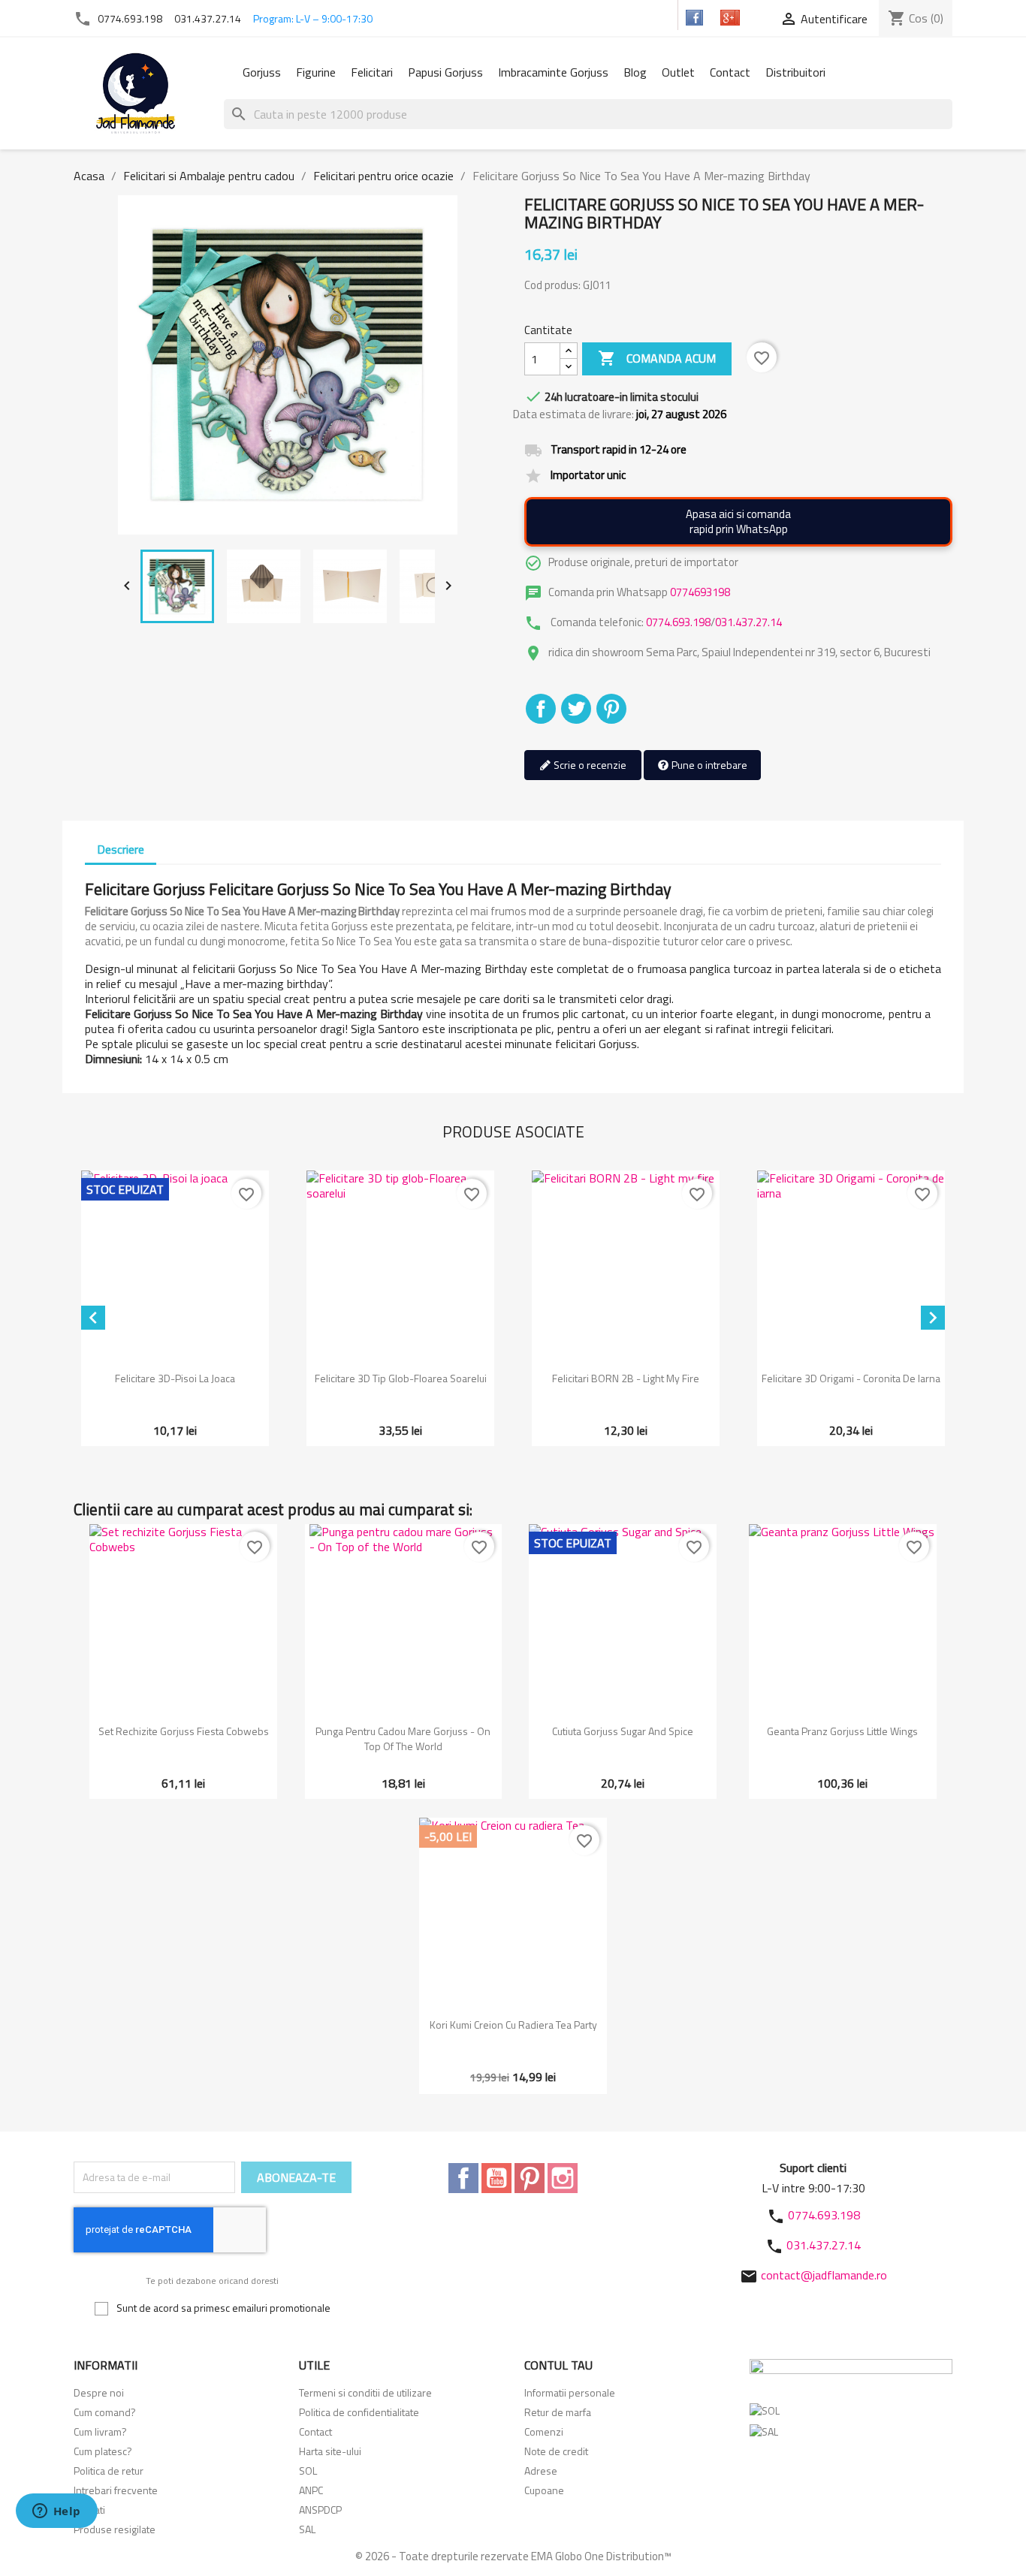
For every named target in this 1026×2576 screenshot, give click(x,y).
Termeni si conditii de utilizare (365, 2392)
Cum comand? (105, 2412)
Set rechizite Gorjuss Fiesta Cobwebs (184, 1731)
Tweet (576, 709)
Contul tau (558, 2365)
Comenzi (544, 2431)
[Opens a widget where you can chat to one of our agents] (56, 2512)
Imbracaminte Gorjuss (553, 72)
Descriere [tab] (121, 849)
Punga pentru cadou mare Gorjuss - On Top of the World (403, 1738)
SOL (308, 2471)
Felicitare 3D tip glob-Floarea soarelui (401, 1378)
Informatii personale (570, 2392)
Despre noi (99, 2392)
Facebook (463, 2178)
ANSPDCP (320, 2510)
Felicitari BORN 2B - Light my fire (626, 1378)
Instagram (563, 2178)
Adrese (541, 2471)
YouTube (496, 2178)
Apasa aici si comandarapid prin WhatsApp (738, 521)
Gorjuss (262, 72)
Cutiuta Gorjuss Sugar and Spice (623, 1731)
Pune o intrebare (708, 765)
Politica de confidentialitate (359, 2412)
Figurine (316, 72)
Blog (635, 72)
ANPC (311, 2490)
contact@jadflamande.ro (824, 2275)
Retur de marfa (558, 2412)
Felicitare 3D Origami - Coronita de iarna (851, 1378)
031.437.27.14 (208, 18)
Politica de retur (109, 2471)
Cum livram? (100, 2431)
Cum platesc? (103, 2451)
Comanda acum (657, 358)
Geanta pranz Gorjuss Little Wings (842, 1731)
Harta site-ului (330, 2451)
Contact (730, 72)
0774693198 (700, 592)
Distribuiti (541, 709)
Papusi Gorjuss (445, 72)
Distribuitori (795, 72)
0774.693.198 (130, 18)
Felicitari (372, 72)
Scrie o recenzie (589, 765)
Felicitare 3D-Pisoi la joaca (175, 1378)
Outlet (678, 72)
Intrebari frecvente (116, 2490)
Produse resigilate (115, 2529)
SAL (307, 2529)
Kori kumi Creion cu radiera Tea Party (513, 2025)
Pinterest (611, 709)
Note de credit (556, 2451)
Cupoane (544, 2490)
